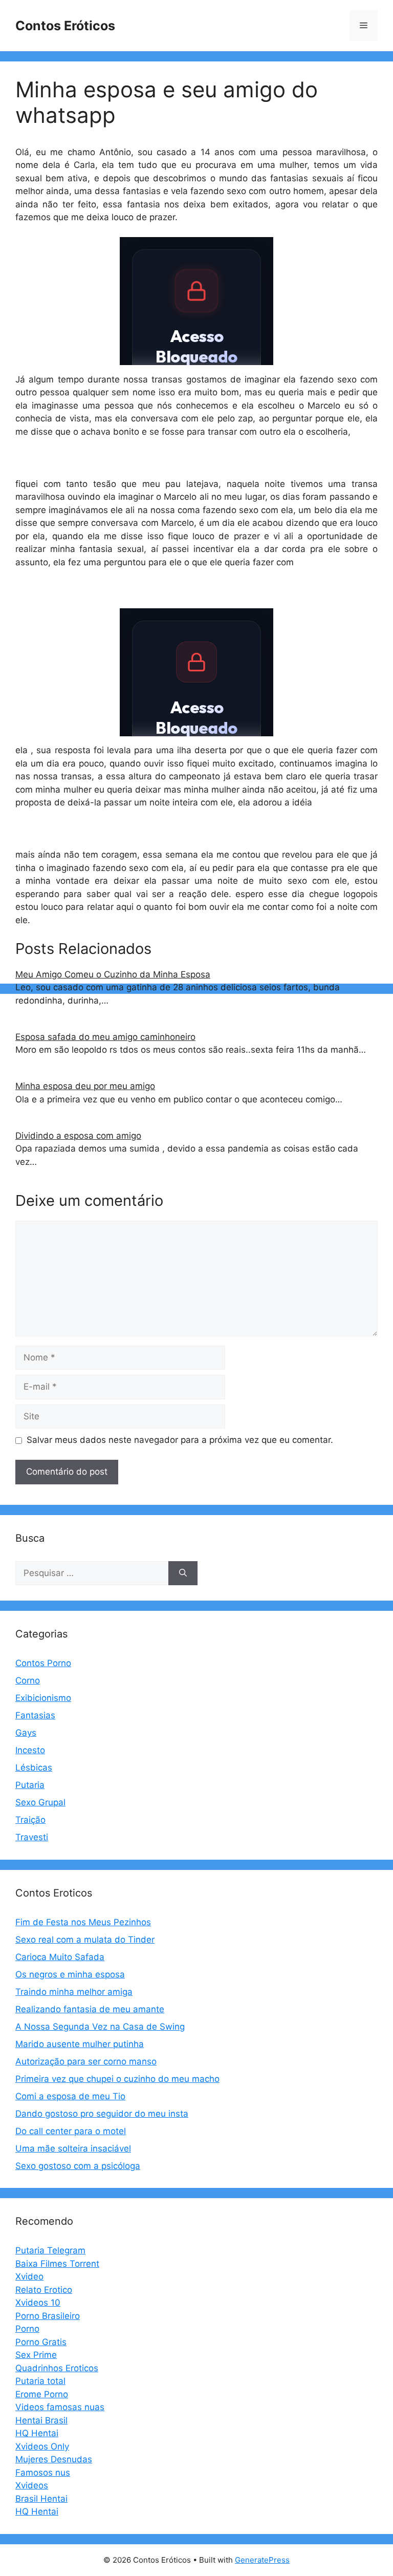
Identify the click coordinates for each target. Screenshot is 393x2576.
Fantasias (35, 1715)
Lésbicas (34, 1768)
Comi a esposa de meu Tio (70, 2096)
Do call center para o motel (71, 2131)
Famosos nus (43, 2473)
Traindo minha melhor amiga (74, 1992)
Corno (28, 1680)
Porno (27, 2329)
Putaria (30, 1785)
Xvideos (32, 2485)
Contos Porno (43, 1663)
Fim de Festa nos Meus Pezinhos (83, 1922)
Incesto (30, 1750)
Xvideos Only (42, 2446)
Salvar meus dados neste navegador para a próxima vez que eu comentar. (180, 1440)
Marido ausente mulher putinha (80, 2044)
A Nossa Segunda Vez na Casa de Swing (100, 2027)
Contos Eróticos (65, 26)
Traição (30, 1820)
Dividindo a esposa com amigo (78, 1136)
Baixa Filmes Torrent (57, 2264)
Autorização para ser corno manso (86, 2061)
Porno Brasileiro (48, 2316)
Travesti (32, 1837)
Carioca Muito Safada (60, 1957)
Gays (26, 1733)
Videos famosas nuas (60, 2407)
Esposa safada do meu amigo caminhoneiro (105, 1037)
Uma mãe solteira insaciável (73, 2148)
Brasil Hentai (41, 2499)
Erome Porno (42, 2394)
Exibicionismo (43, 1698)
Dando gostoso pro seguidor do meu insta (102, 2114)
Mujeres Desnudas (54, 2459)
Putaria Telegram (50, 2250)
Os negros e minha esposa (70, 1974)
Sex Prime (36, 2355)
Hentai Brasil (41, 2420)
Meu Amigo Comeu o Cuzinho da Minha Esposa (113, 974)
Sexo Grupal (40, 1802)
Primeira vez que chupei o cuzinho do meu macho (117, 2079)
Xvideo (29, 2276)
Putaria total (40, 2381)
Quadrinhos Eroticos (57, 2368)
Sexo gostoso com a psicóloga (78, 2166)
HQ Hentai (37, 2433)
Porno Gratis (41, 2342)
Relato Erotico (44, 2290)
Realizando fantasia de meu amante (90, 2009)
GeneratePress (262, 2560)
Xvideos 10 (38, 2303)
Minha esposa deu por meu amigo (85, 1086)
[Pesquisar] (183, 1573)
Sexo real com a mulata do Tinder (85, 1940)
